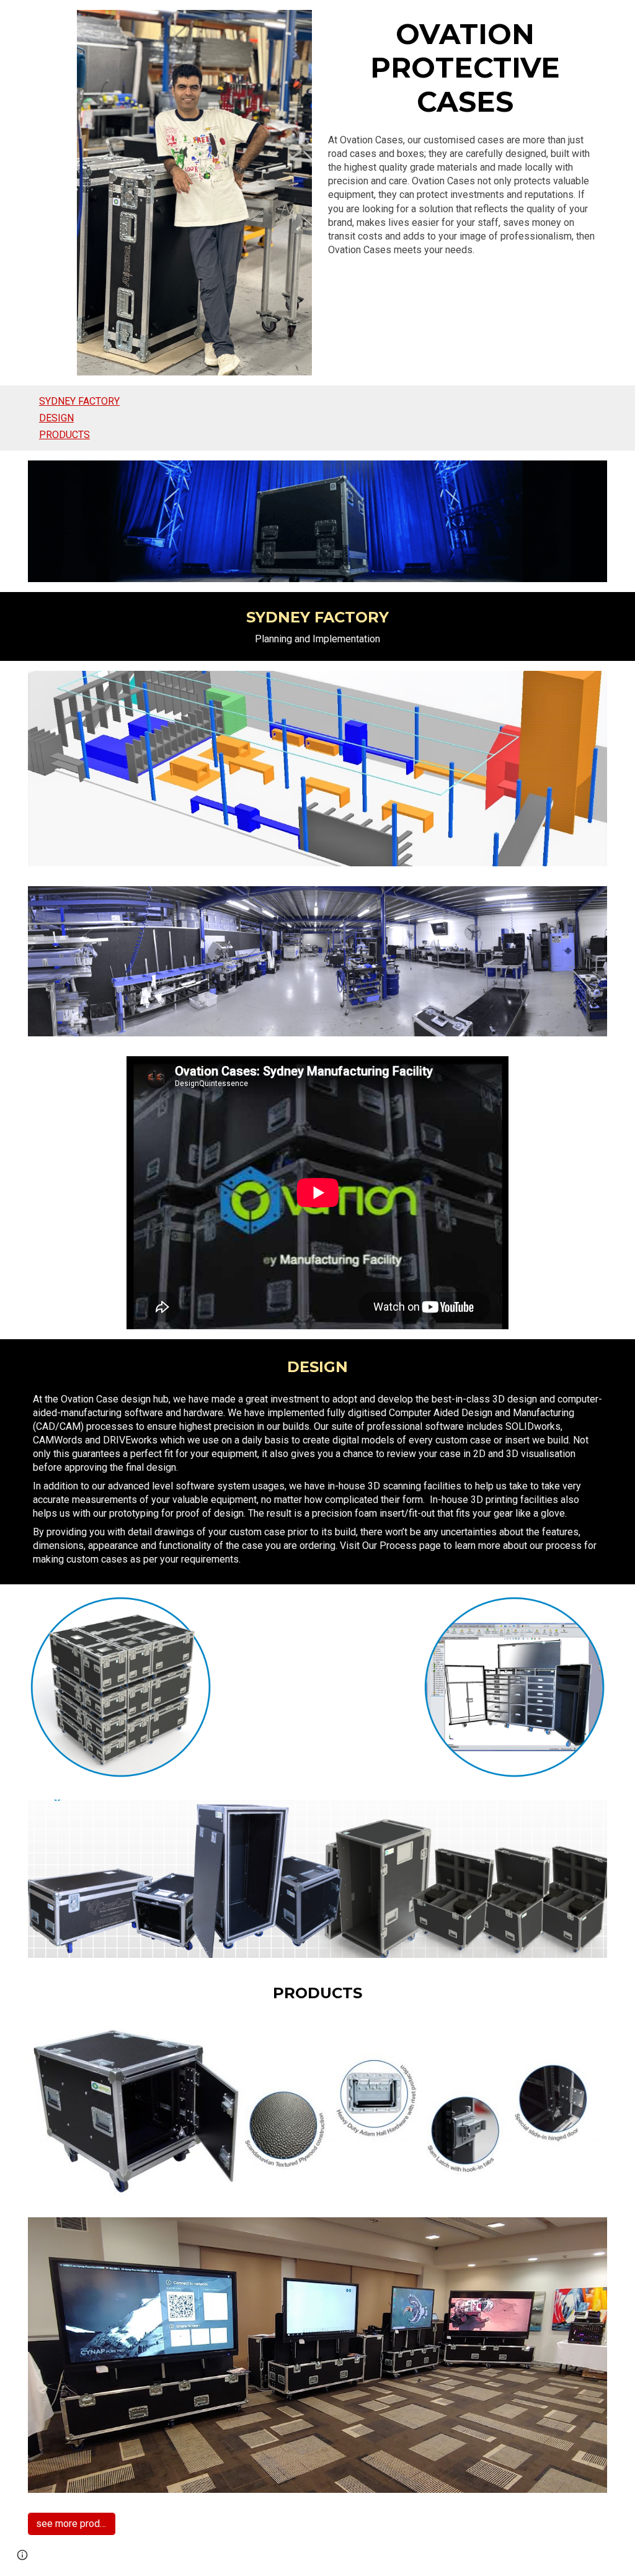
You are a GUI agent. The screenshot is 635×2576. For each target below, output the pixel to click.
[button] (22, 2555)
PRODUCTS (64, 435)
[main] (465, 68)
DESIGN (56, 418)
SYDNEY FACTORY (79, 401)
